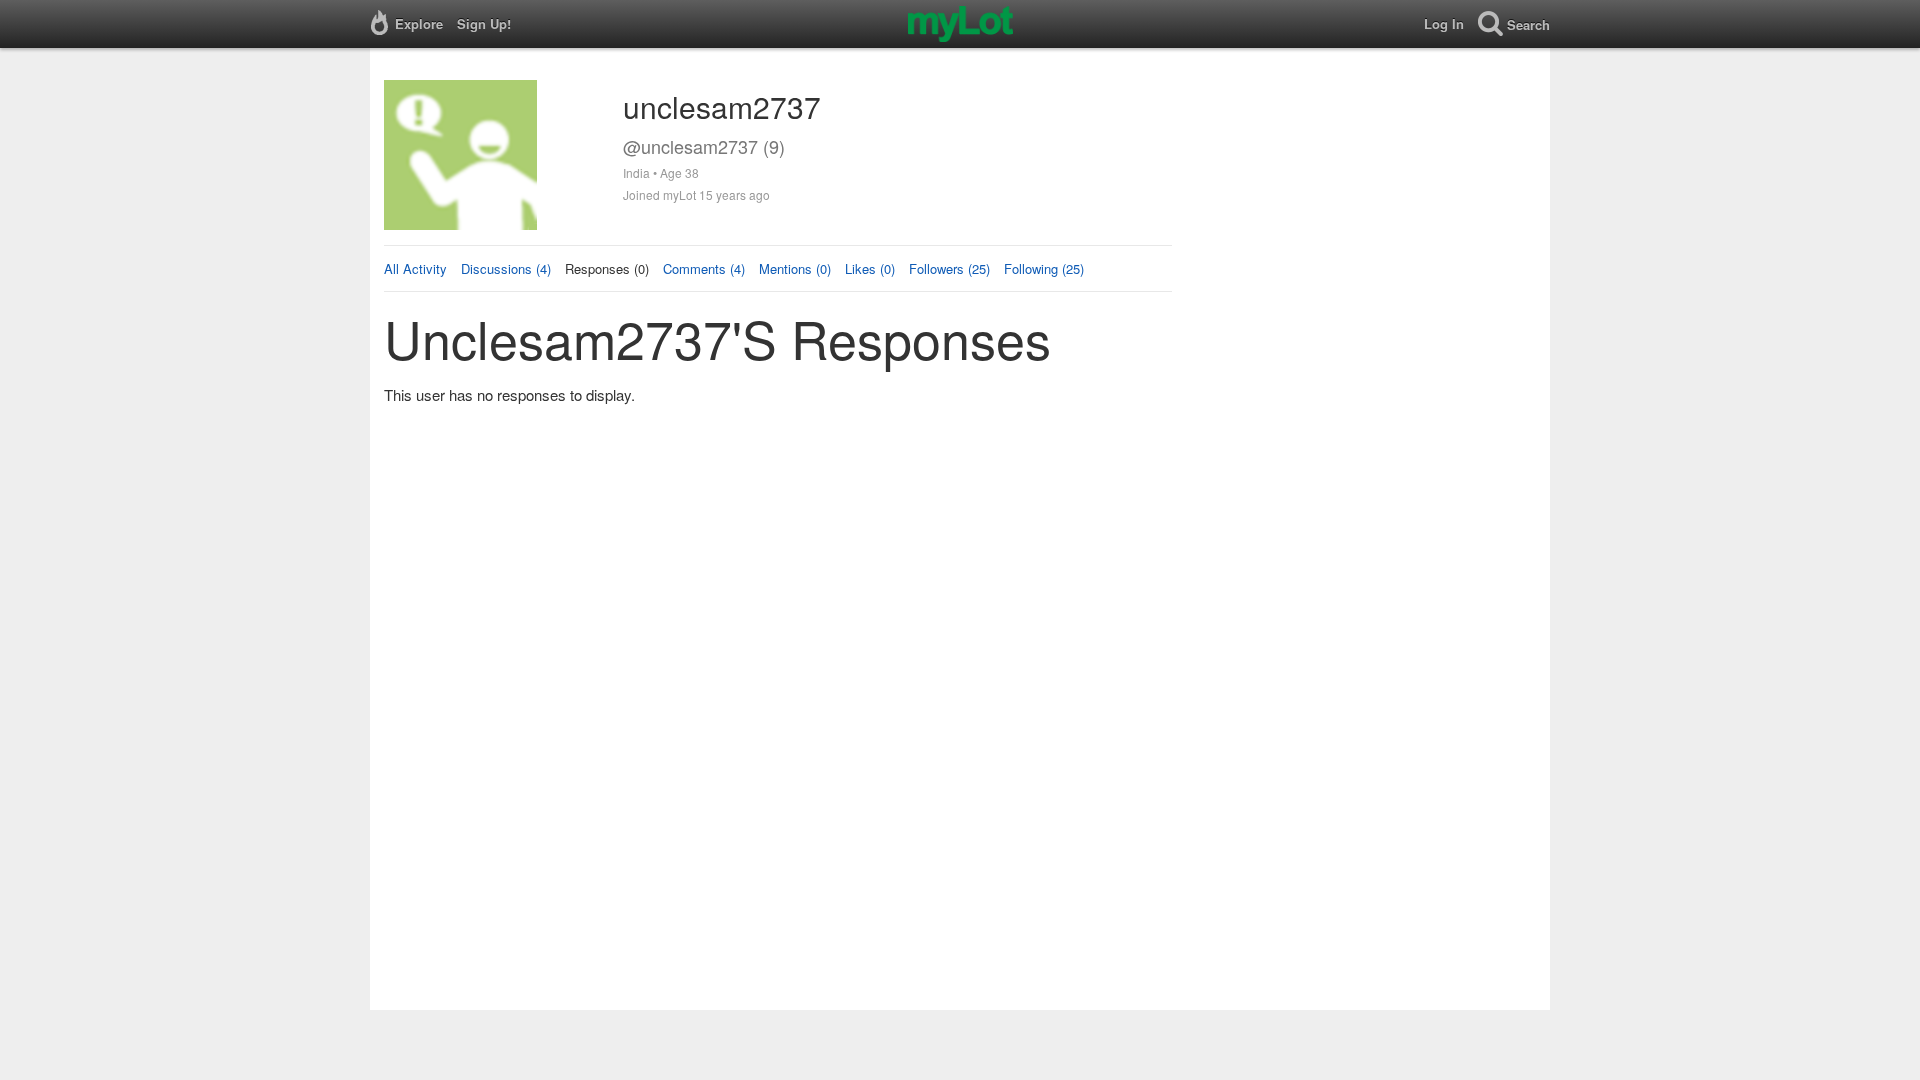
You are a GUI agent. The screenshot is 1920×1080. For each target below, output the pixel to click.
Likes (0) (870, 268)
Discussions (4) (506, 268)
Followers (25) (949, 268)
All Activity (415, 268)
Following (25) (1044, 268)
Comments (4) (704, 268)
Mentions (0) (795, 268)
